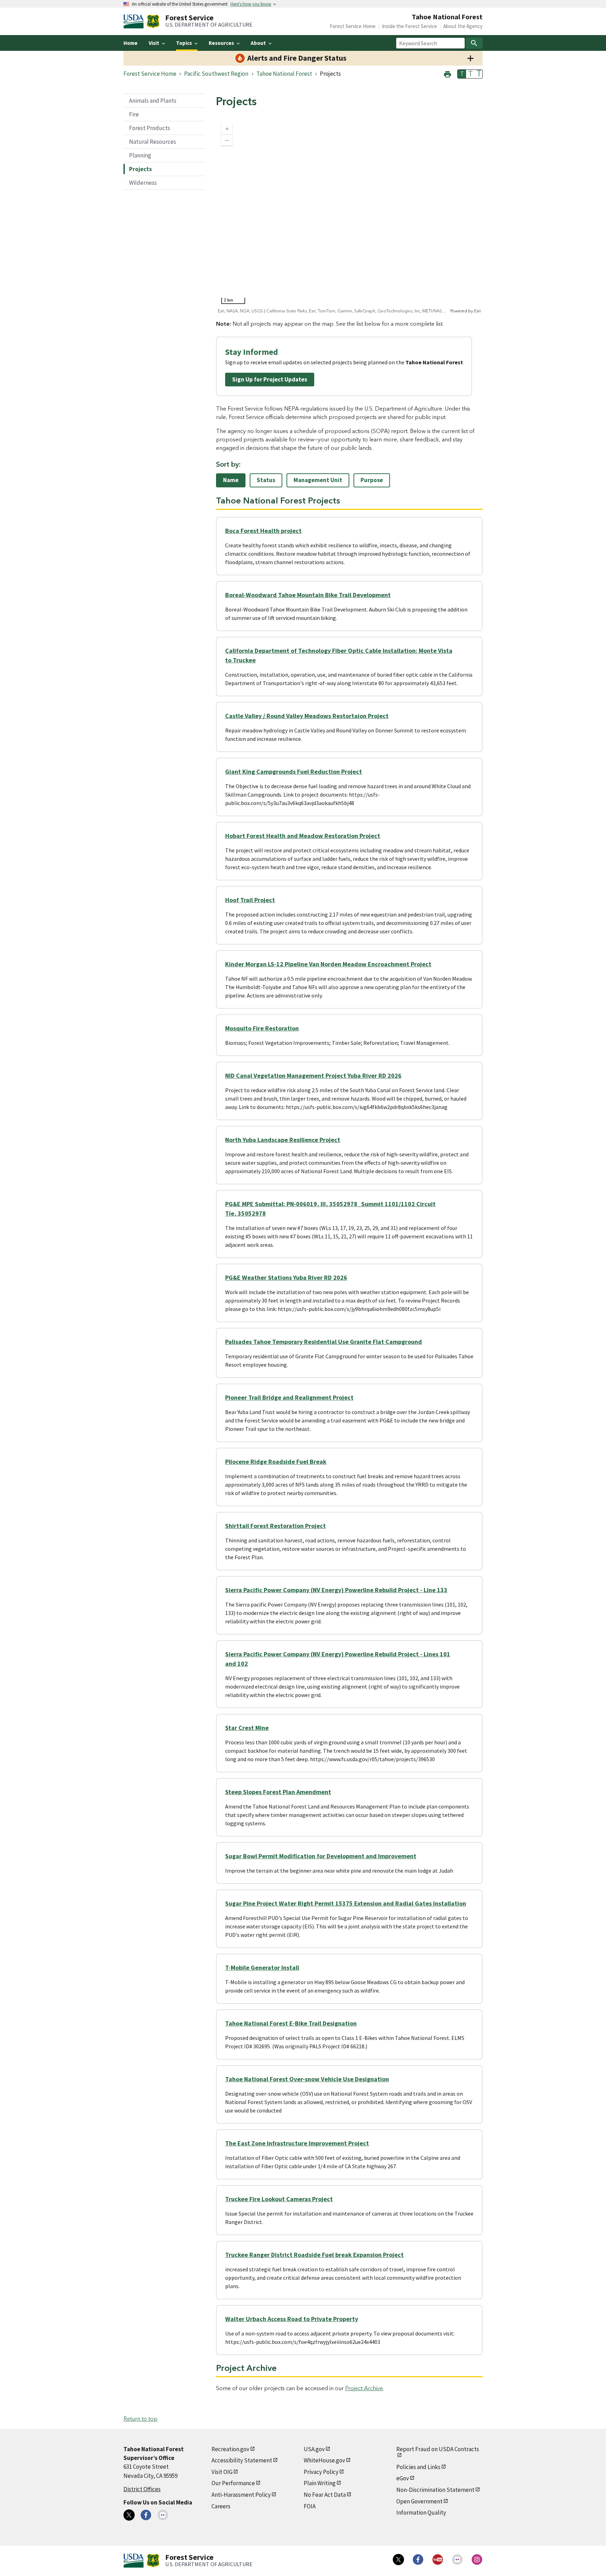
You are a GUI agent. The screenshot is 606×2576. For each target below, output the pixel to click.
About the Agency (463, 26)
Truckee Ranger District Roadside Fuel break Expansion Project (314, 2255)
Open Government (419, 2501)
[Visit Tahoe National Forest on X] (129, 2515)
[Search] (474, 43)
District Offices (142, 2489)
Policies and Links (418, 2467)
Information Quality (421, 2513)
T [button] (462, 74)
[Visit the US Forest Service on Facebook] (418, 2560)
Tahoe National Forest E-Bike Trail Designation (291, 2023)
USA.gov (314, 2449)
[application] (349, 216)
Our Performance (233, 2483)
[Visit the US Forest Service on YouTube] (438, 2560)
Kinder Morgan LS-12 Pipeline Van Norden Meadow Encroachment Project (328, 964)
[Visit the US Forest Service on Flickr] (457, 2560)
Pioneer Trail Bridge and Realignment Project (289, 1397)
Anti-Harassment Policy (241, 2495)
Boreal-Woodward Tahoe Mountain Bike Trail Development (308, 595)
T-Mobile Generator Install (262, 1968)
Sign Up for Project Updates (270, 379)
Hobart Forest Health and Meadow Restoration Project (303, 836)
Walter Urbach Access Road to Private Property (292, 2319)
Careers (221, 2506)
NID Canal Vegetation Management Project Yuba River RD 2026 (313, 1076)
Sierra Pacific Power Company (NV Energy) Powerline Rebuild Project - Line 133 (336, 1590)
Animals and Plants (153, 101)
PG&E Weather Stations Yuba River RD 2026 (286, 1277)
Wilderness (143, 183)
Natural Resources (153, 142)
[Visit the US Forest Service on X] (398, 2560)
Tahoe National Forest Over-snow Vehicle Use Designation (307, 2079)
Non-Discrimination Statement (435, 2490)
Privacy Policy (321, 2472)
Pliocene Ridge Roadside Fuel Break (276, 1462)
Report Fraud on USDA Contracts (438, 2449)
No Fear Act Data (325, 2495)
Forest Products (150, 128)
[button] (447, 73)
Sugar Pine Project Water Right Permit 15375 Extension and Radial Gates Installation (346, 1903)
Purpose (372, 480)
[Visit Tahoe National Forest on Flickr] (163, 2515)
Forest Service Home (353, 26)
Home (130, 43)
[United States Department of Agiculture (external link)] (135, 21)
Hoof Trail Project (250, 900)
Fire (134, 114)
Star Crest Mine (247, 1728)
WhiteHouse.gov (324, 2460)
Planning (140, 155)
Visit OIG (222, 2472)
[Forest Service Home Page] (153, 21)
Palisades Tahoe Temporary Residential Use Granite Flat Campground (324, 1342)
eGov (403, 2478)
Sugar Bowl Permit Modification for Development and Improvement (321, 1856)
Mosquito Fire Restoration (262, 1028)
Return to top (140, 2419)
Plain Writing (320, 2483)
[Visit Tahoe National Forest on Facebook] (146, 2515)
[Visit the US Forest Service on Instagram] (477, 2560)
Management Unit (318, 480)
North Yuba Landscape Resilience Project (283, 1140)
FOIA (310, 2506)
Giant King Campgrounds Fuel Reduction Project (294, 772)
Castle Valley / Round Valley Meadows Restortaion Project (307, 716)
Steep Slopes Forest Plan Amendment (278, 1792)
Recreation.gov (230, 2449)
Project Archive (364, 2388)
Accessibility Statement (242, 2460)
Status (266, 480)
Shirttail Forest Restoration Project (275, 1526)
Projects (140, 169)
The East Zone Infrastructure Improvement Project (297, 2143)
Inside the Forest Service (409, 26)
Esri (477, 311)
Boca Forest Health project (263, 531)
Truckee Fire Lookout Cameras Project (279, 2199)
